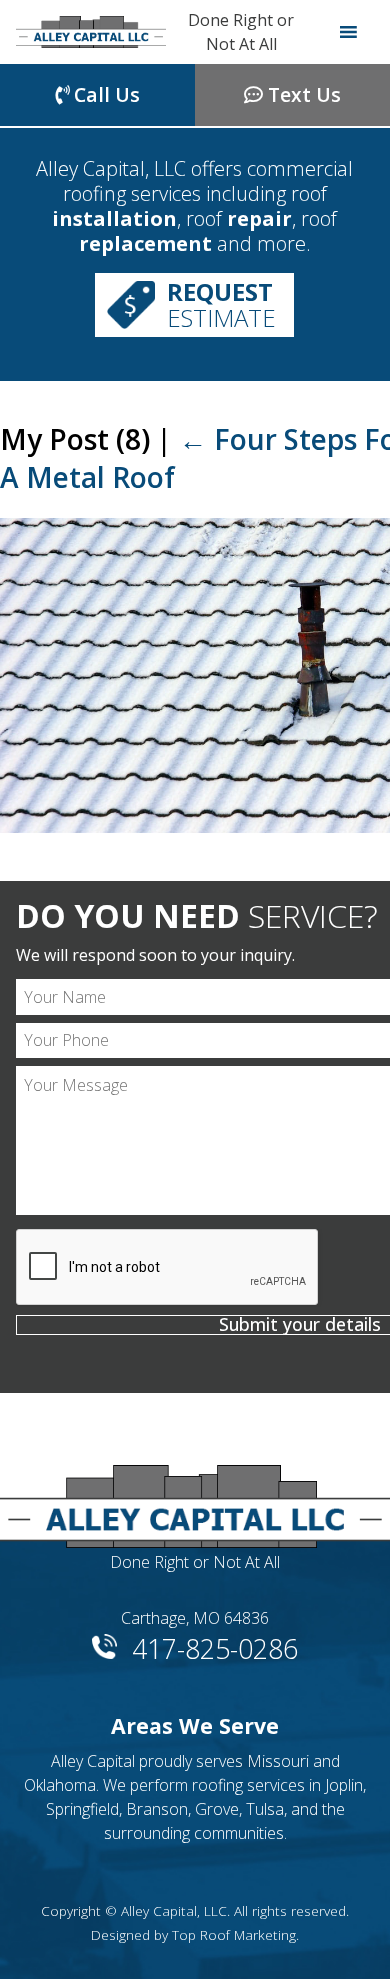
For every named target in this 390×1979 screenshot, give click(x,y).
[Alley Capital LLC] (91, 32)
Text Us (302, 94)
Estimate (221, 304)
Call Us (104, 94)
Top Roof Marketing (234, 1934)
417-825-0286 (215, 1645)
